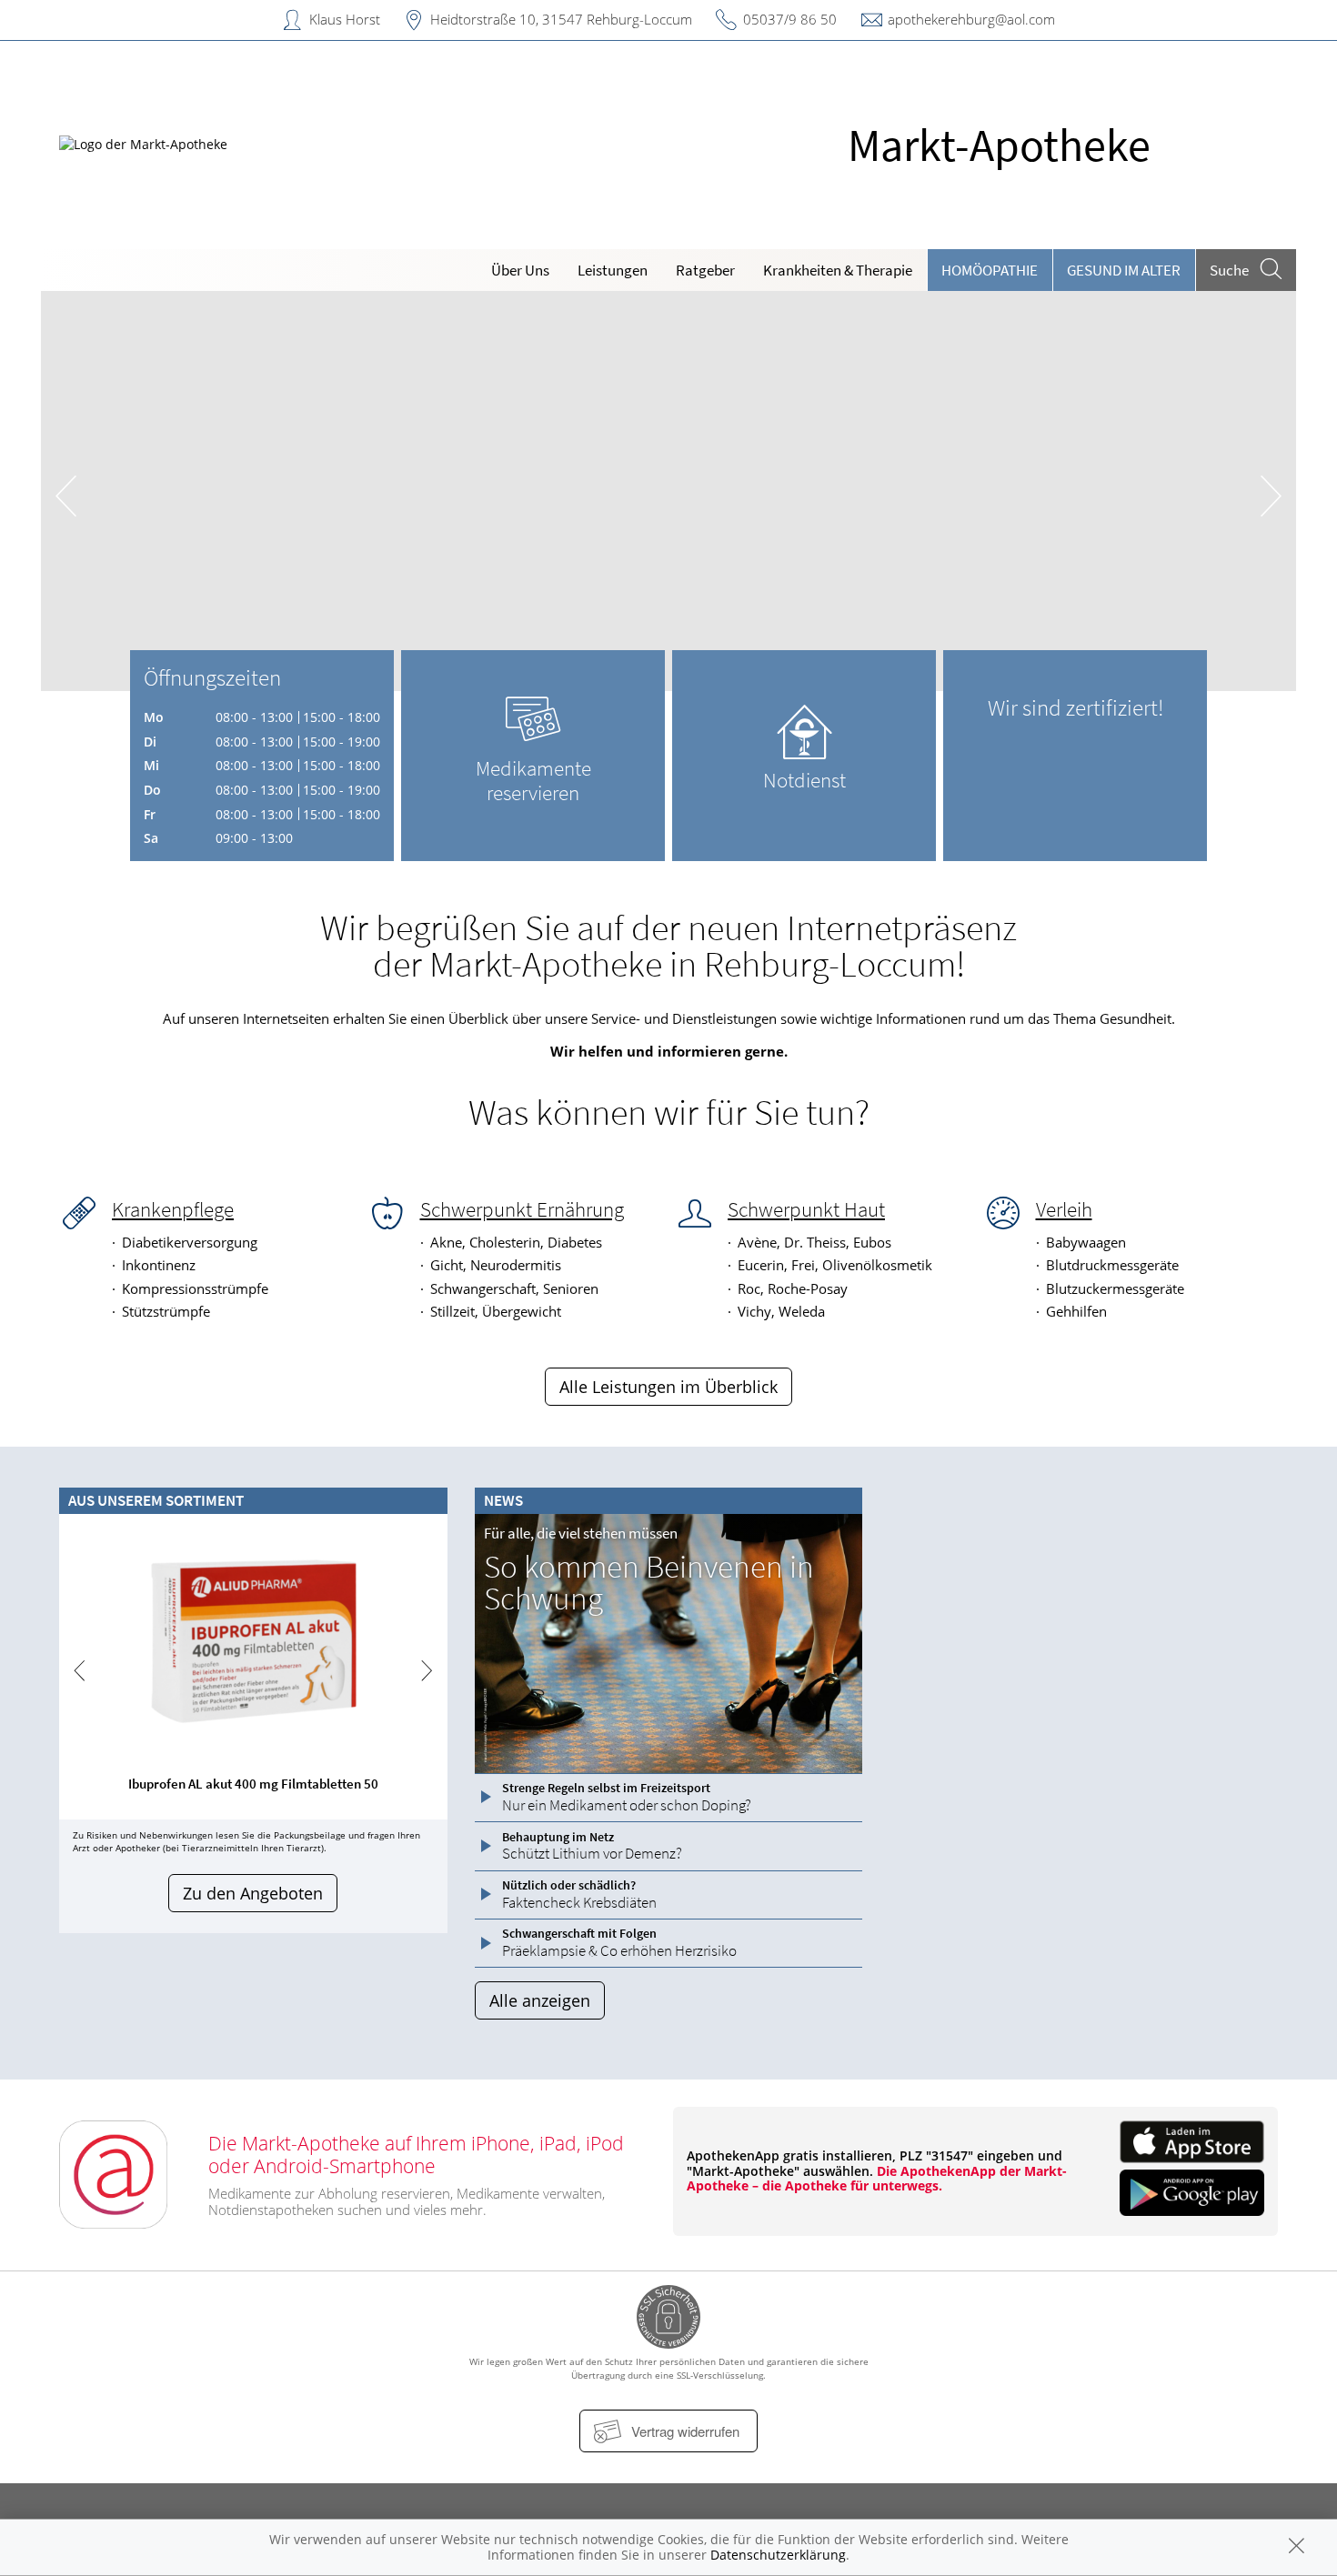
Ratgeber (705, 270)
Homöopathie (990, 270)
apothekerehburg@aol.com (971, 19)
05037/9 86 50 (790, 19)
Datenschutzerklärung (778, 2555)
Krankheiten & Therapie (838, 270)
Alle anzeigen (540, 2000)
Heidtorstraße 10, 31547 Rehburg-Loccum (561, 19)
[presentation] (66, 495)
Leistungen (613, 270)
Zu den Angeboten (253, 1893)
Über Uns (520, 270)
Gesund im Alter (1124, 270)
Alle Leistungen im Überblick (668, 1387)
